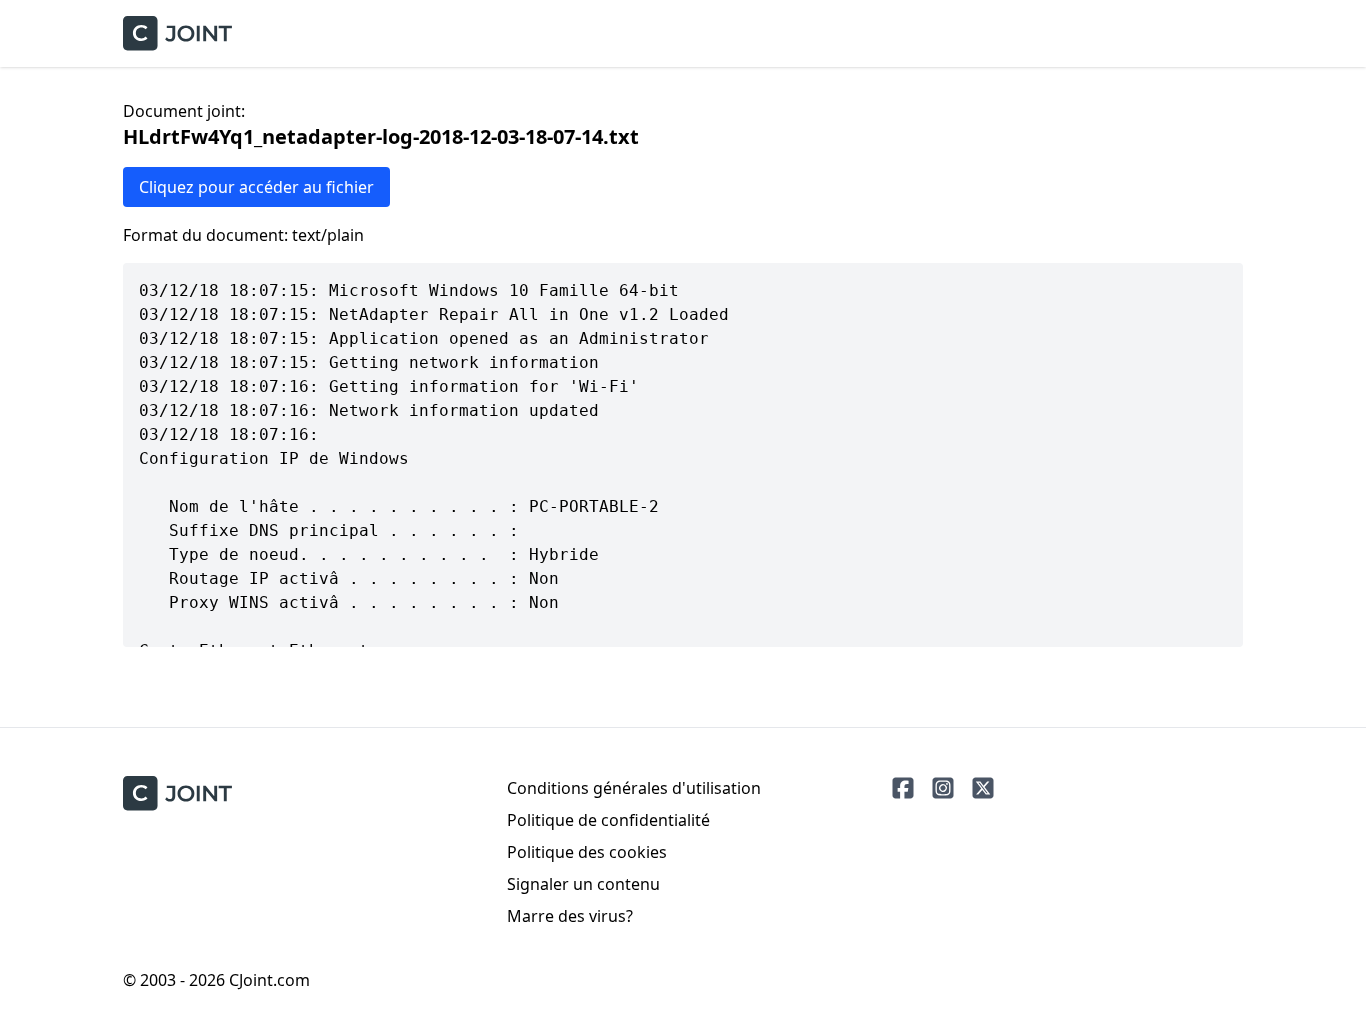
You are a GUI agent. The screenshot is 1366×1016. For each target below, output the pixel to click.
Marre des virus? (570, 916)
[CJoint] (177, 793)
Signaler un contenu (583, 884)
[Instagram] (943, 788)
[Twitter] (983, 788)
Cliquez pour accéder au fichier (256, 187)
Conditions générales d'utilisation (634, 788)
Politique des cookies (587, 852)
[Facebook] (903, 788)
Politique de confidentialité (608, 820)
